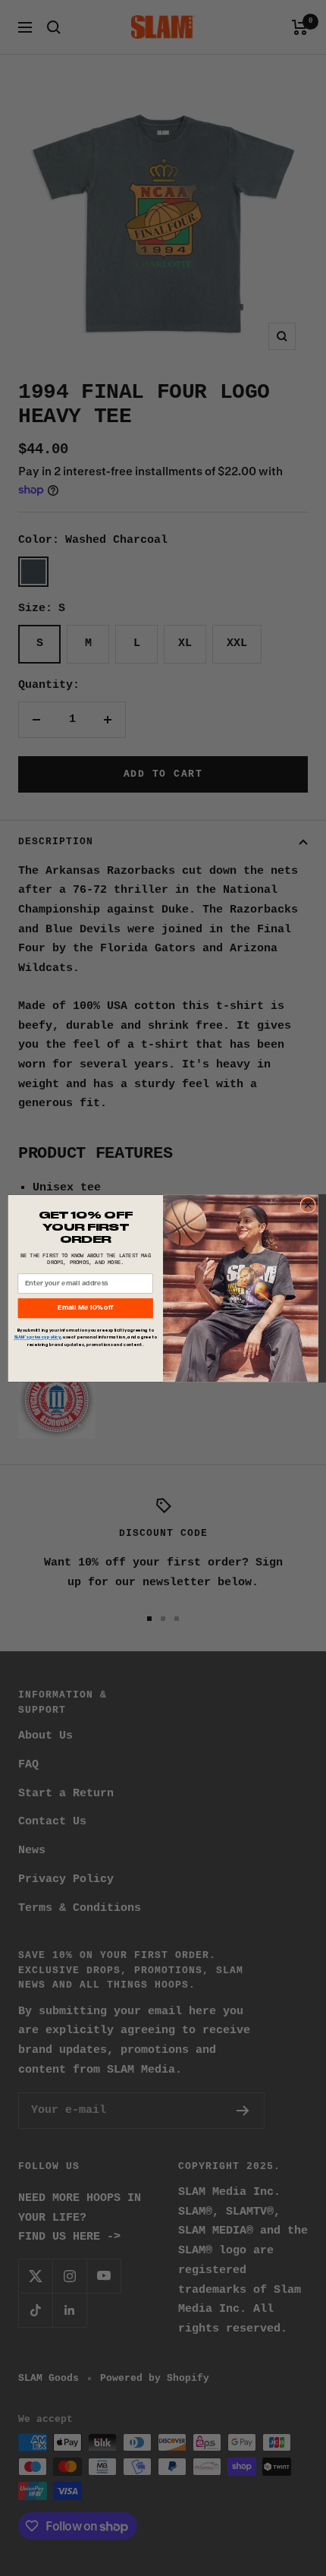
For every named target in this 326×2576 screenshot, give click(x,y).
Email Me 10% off (85, 1308)
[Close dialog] (308, 1204)
